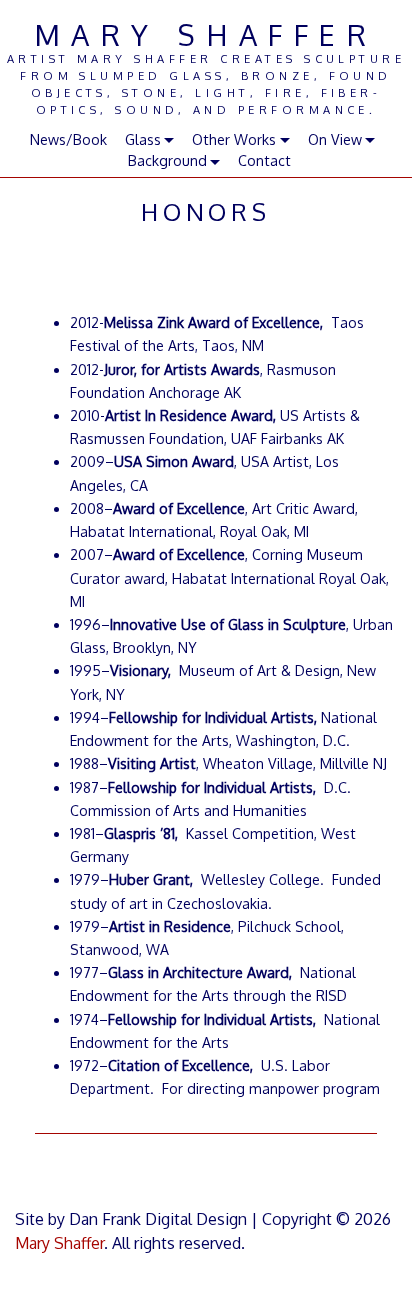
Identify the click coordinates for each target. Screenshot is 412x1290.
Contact (264, 160)
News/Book (68, 139)
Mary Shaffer (206, 34)
